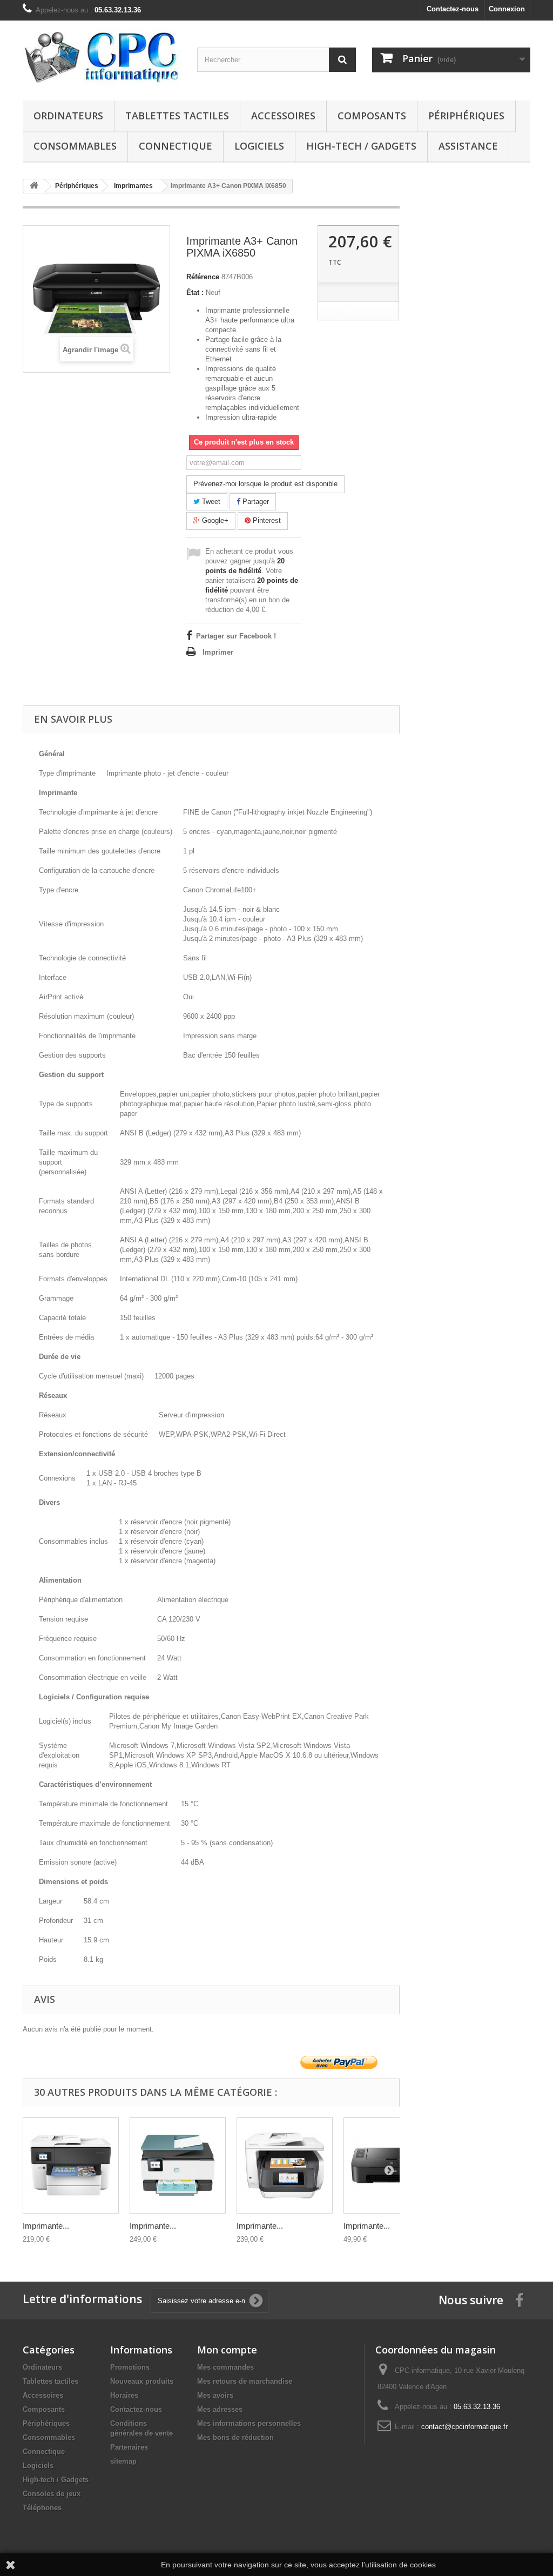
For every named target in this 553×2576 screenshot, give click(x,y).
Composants (372, 116)
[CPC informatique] (102, 58)
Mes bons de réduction (235, 2437)
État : (195, 292)
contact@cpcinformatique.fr (464, 2427)
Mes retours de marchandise (245, 2381)
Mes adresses (220, 2409)
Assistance (468, 146)
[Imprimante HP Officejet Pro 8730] (285, 2165)
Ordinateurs (68, 116)
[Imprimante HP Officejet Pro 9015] (178, 2165)
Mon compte (227, 2350)
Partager (255, 502)
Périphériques (466, 116)
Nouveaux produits (142, 2381)
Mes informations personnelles (249, 2423)
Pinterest (266, 520)
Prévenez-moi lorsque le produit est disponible (265, 484)
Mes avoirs (215, 2395)
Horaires (124, 2395)
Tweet (210, 502)
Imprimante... (46, 2226)
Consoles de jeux (52, 2494)
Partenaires (129, 2447)
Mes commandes (225, 2367)
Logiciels (259, 146)
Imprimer (218, 652)
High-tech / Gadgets (361, 146)
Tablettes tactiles (177, 116)
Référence (203, 277)
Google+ (214, 520)
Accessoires (283, 116)
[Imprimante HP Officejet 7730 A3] (71, 2165)
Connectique (176, 146)
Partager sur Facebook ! (236, 636)
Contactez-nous (453, 9)
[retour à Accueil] (34, 186)
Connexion (507, 9)
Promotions (130, 2367)
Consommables (75, 146)
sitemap (123, 2461)
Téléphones (42, 2508)
